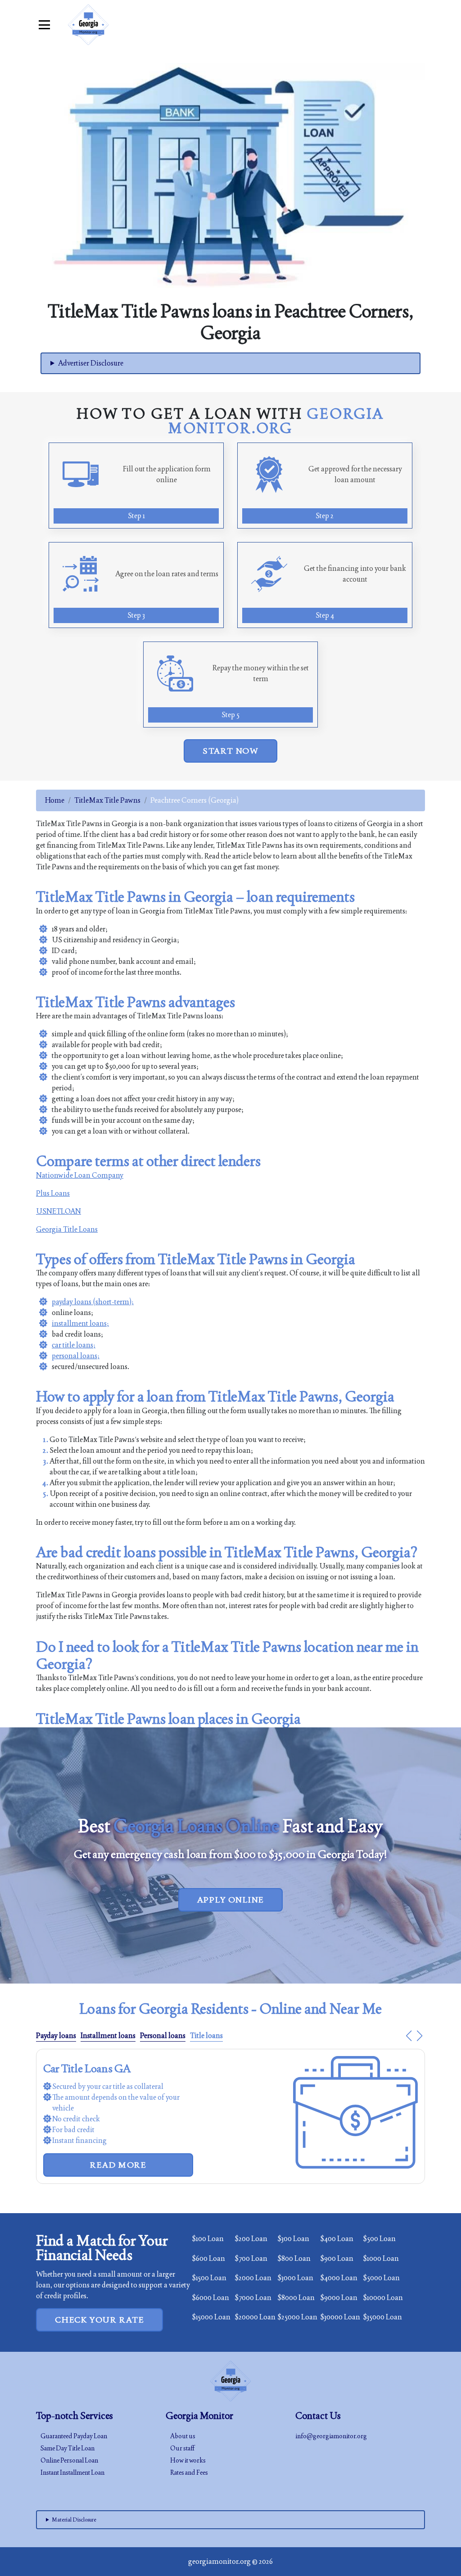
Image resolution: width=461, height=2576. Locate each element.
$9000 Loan (339, 2298)
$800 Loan (294, 2258)
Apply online (231, 1900)
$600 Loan (208, 2258)
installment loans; (80, 1323)
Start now (230, 751)
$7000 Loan (253, 2298)
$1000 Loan (381, 2258)
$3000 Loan (295, 2278)
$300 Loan (293, 2239)
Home (55, 800)
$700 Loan (251, 2258)
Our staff (182, 2448)
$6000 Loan (210, 2298)
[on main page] (88, 25)
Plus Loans (53, 1193)
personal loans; (76, 1356)
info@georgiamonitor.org (331, 2436)
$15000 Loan (211, 2317)
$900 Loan (337, 2258)
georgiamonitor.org (219, 2561)
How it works (188, 2460)
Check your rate (99, 2320)
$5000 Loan (381, 2278)
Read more (118, 2165)
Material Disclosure (74, 2520)
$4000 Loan (339, 2278)
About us (183, 2436)
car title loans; (74, 1345)
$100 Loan (208, 2239)
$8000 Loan (296, 2298)
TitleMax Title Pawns (107, 800)
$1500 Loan (209, 2278)
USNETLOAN (59, 1211)
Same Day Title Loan (68, 2448)
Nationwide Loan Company (80, 1175)
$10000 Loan (383, 2298)
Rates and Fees (189, 2472)
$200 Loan (251, 2239)
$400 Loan (337, 2239)
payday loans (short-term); (93, 1302)
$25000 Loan (297, 2317)
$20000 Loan (255, 2317)
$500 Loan (379, 2239)
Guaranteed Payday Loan (74, 2436)
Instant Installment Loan (72, 2472)
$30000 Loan (340, 2317)
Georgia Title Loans (67, 1229)
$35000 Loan (382, 2317)
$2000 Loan (253, 2278)
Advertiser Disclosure (91, 363)
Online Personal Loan (69, 2460)
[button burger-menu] (44, 25)
